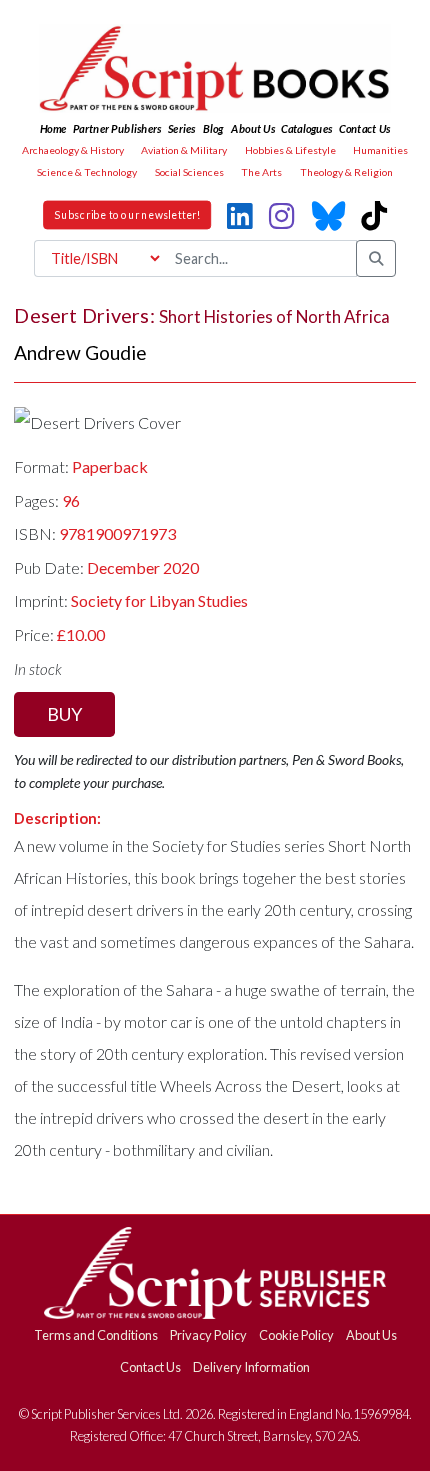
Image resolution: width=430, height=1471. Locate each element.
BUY (64, 714)
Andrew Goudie (80, 352)
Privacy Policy (208, 1335)
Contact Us (150, 1367)
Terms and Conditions (96, 1335)
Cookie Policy (296, 1335)
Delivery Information (251, 1367)
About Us (371, 1335)
